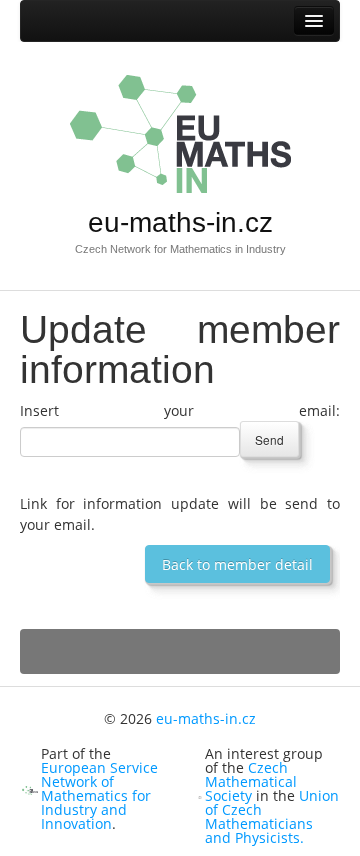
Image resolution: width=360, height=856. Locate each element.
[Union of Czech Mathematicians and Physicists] (200, 795)
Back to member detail (237, 564)
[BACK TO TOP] (180, 651)
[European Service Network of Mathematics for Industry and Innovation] (30, 788)
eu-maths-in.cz (180, 222)
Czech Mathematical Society (251, 781)
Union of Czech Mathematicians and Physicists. (272, 816)
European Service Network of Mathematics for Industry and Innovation (99, 795)
